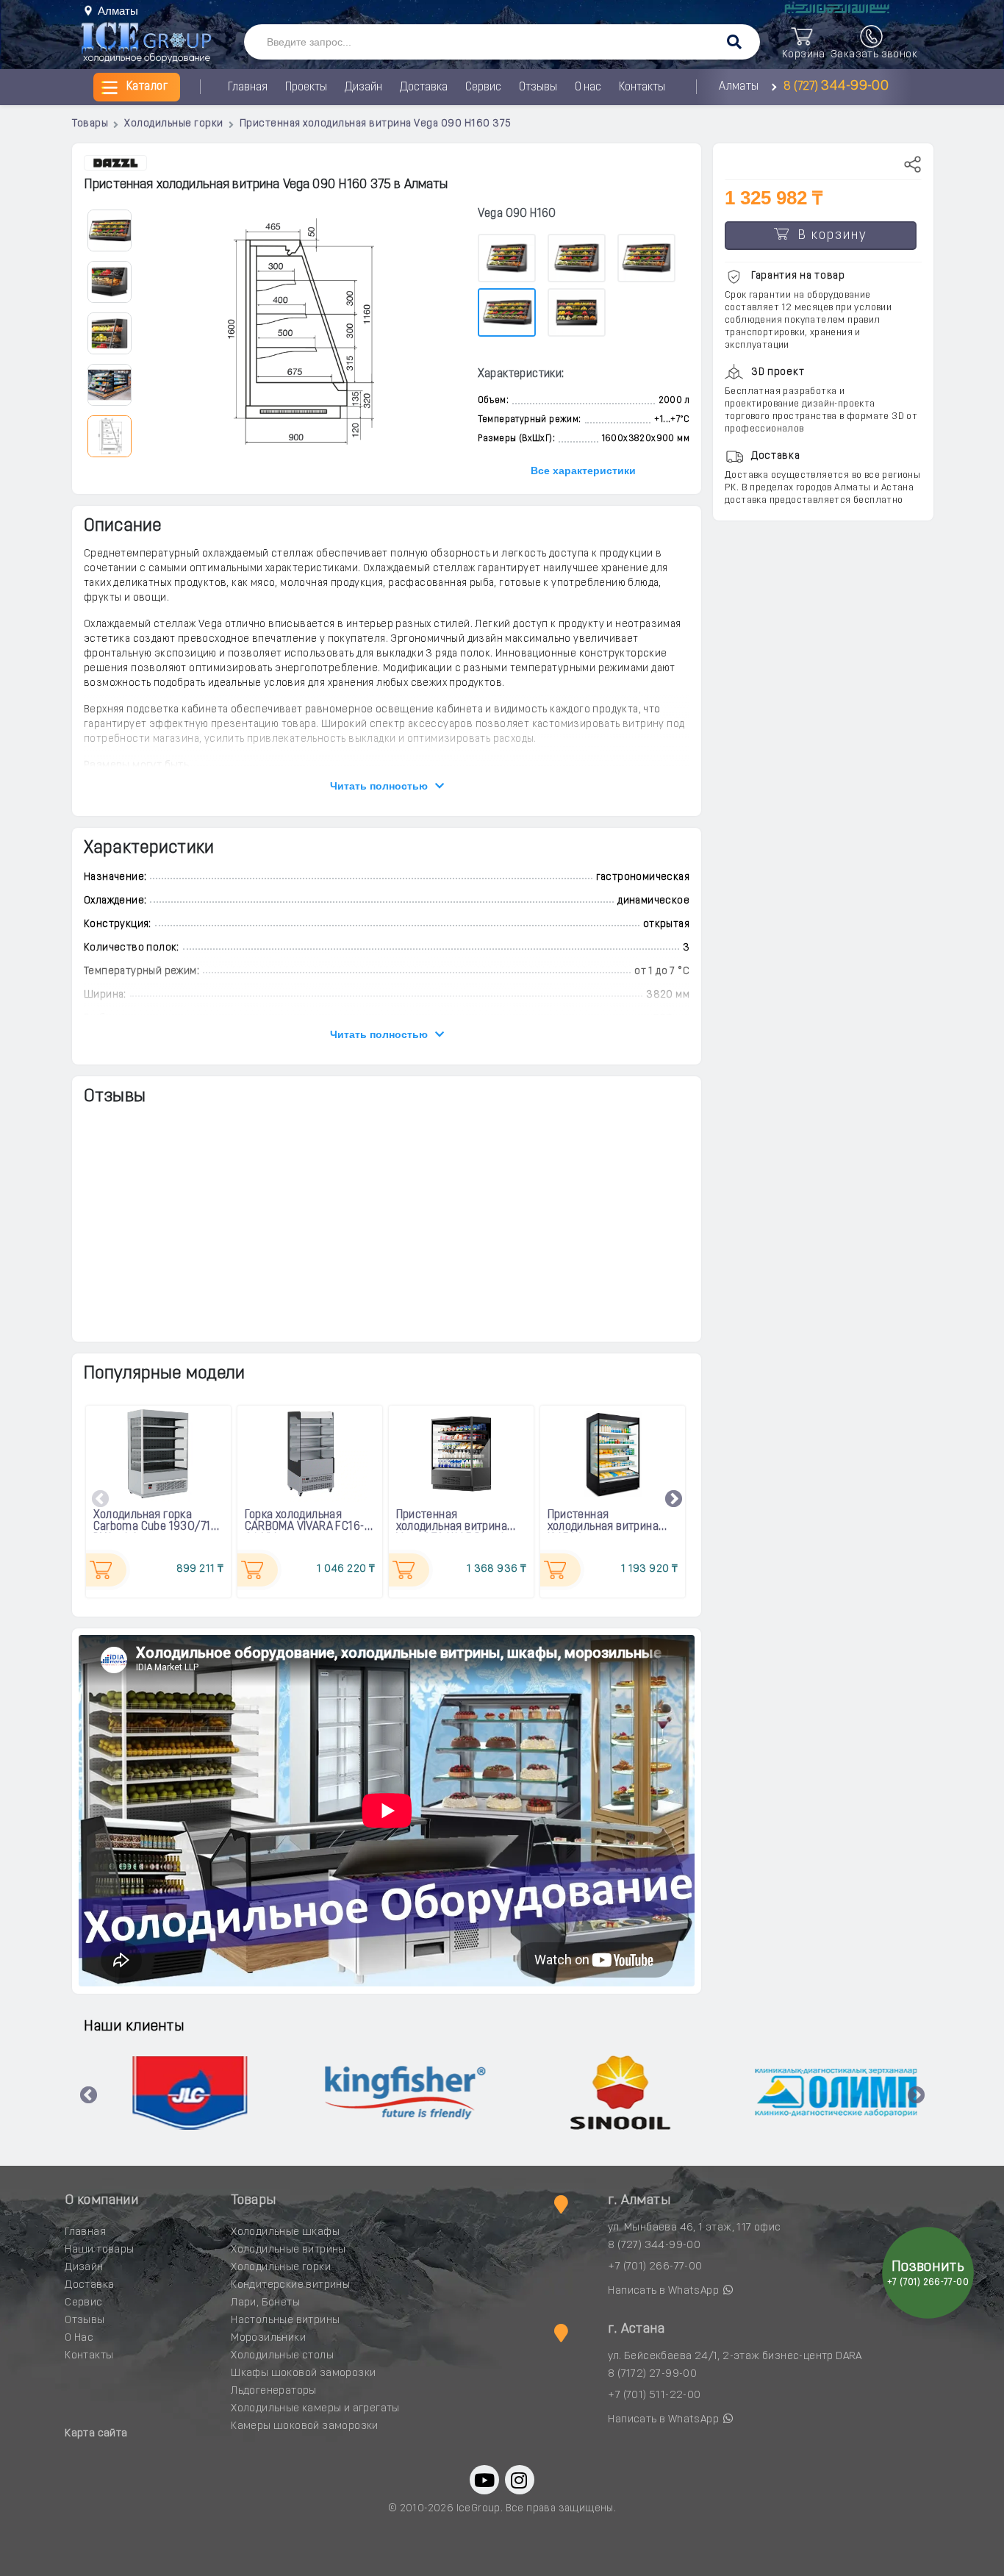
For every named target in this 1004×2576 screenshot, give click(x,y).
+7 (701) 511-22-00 (654, 2396)
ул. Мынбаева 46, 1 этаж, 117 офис (694, 2228)
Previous (101, 1500)
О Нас (79, 2338)
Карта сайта (96, 2434)
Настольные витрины (285, 2321)
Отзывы (538, 87)
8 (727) (834, 87)
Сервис (483, 87)
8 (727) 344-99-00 (654, 2246)
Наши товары (99, 2250)
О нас (588, 87)
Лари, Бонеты (265, 2303)
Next (674, 1500)
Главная (248, 87)
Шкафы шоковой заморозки (303, 2373)
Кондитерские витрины (290, 2285)
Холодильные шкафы (285, 2232)
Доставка (424, 87)
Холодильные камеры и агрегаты (315, 2409)
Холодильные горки (281, 2268)
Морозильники (268, 2338)
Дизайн (363, 87)
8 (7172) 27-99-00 (652, 2374)
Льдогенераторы (274, 2391)
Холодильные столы (282, 2356)
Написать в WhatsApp (664, 2291)
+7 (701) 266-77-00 (655, 2267)
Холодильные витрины (288, 2250)
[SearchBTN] (734, 43)
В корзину (828, 236)
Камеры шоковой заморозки (305, 2426)
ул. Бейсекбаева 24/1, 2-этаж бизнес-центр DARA (735, 2357)
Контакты (642, 87)
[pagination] (109, 230)
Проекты (306, 87)
